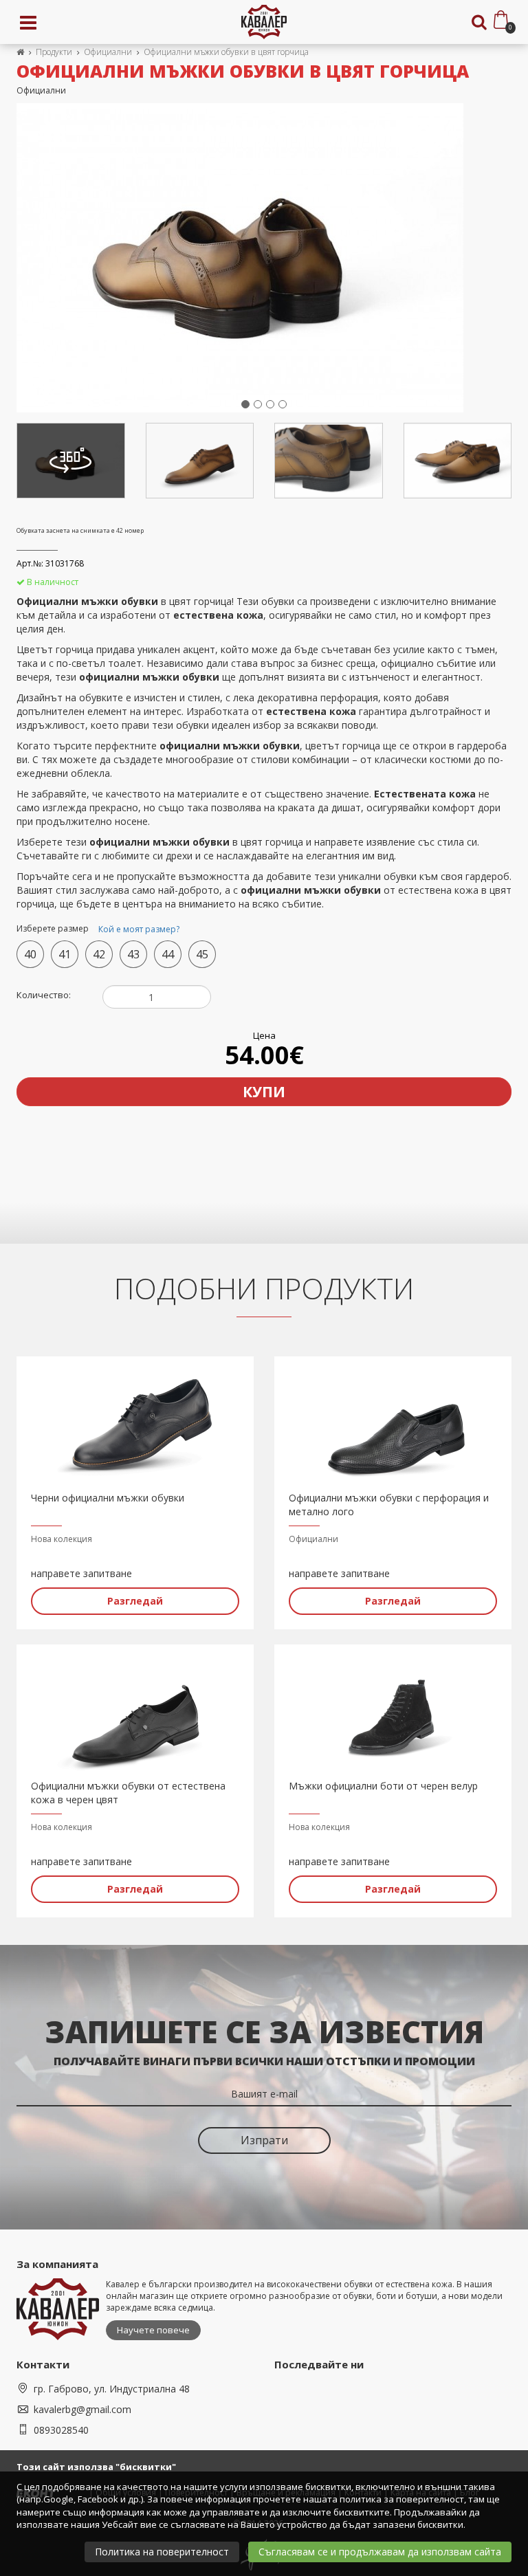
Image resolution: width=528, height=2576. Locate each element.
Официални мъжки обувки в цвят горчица (226, 52)
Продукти (54, 52)
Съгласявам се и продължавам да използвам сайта (380, 2552)
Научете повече (153, 2330)
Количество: (44, 995)
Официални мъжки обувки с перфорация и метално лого (389, 1505)
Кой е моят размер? (139, 929)
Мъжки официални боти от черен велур (383, 1786)
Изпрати (264, 2140)
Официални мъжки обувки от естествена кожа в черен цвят (128, 1793)
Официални (108, 52)
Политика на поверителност (162, 2552)
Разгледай (135, 1601)
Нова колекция (62, 1539)
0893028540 (61, 2430)
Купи (264, 1092)
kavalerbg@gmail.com (82, 2409)
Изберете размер (98, 929)
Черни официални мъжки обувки (108, 1498)
